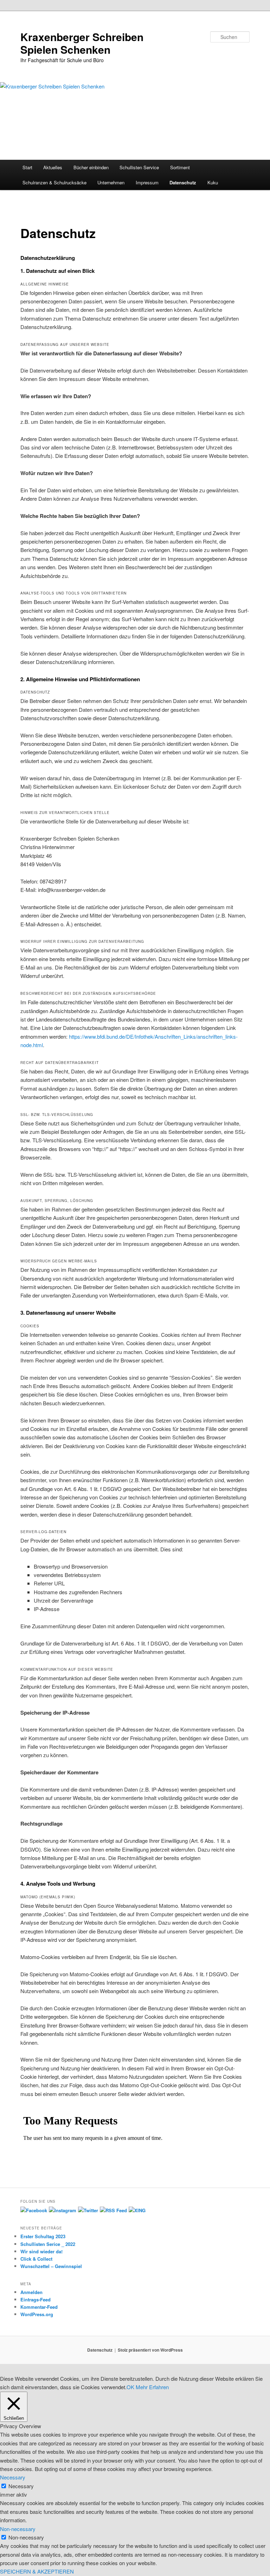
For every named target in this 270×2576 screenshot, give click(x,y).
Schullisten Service (139, 167)
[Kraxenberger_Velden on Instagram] (63, 2210)
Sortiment (180, 167)
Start (27, 167)
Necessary (21, 2486)
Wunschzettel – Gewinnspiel (51, 2266)
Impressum (147, 182)
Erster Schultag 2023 (43, 2236)
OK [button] (130, 2387)
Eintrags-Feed (36, 2299)
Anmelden (31, 2292)
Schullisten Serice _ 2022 (48, 2244)
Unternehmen (111, 182)
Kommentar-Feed (39, 2307)
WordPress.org (37, 2314)
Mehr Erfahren (152, 2387)
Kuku (213, 182)
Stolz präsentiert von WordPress (150, 2350)
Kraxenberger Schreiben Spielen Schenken (82, 43)
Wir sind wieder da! (41, 2251)
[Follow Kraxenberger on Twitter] (88, 2210)
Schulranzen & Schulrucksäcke (54, 182)
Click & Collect (36, 2259)
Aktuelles (53, 167)
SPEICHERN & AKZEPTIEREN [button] (37, 2571)
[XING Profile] (137, 2210)
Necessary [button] (13, 2477)
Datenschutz (183, 182)
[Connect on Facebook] (34, 2210)
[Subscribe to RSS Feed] (113, 2210)
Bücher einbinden (91, 167)
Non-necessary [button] (18, 2529)
